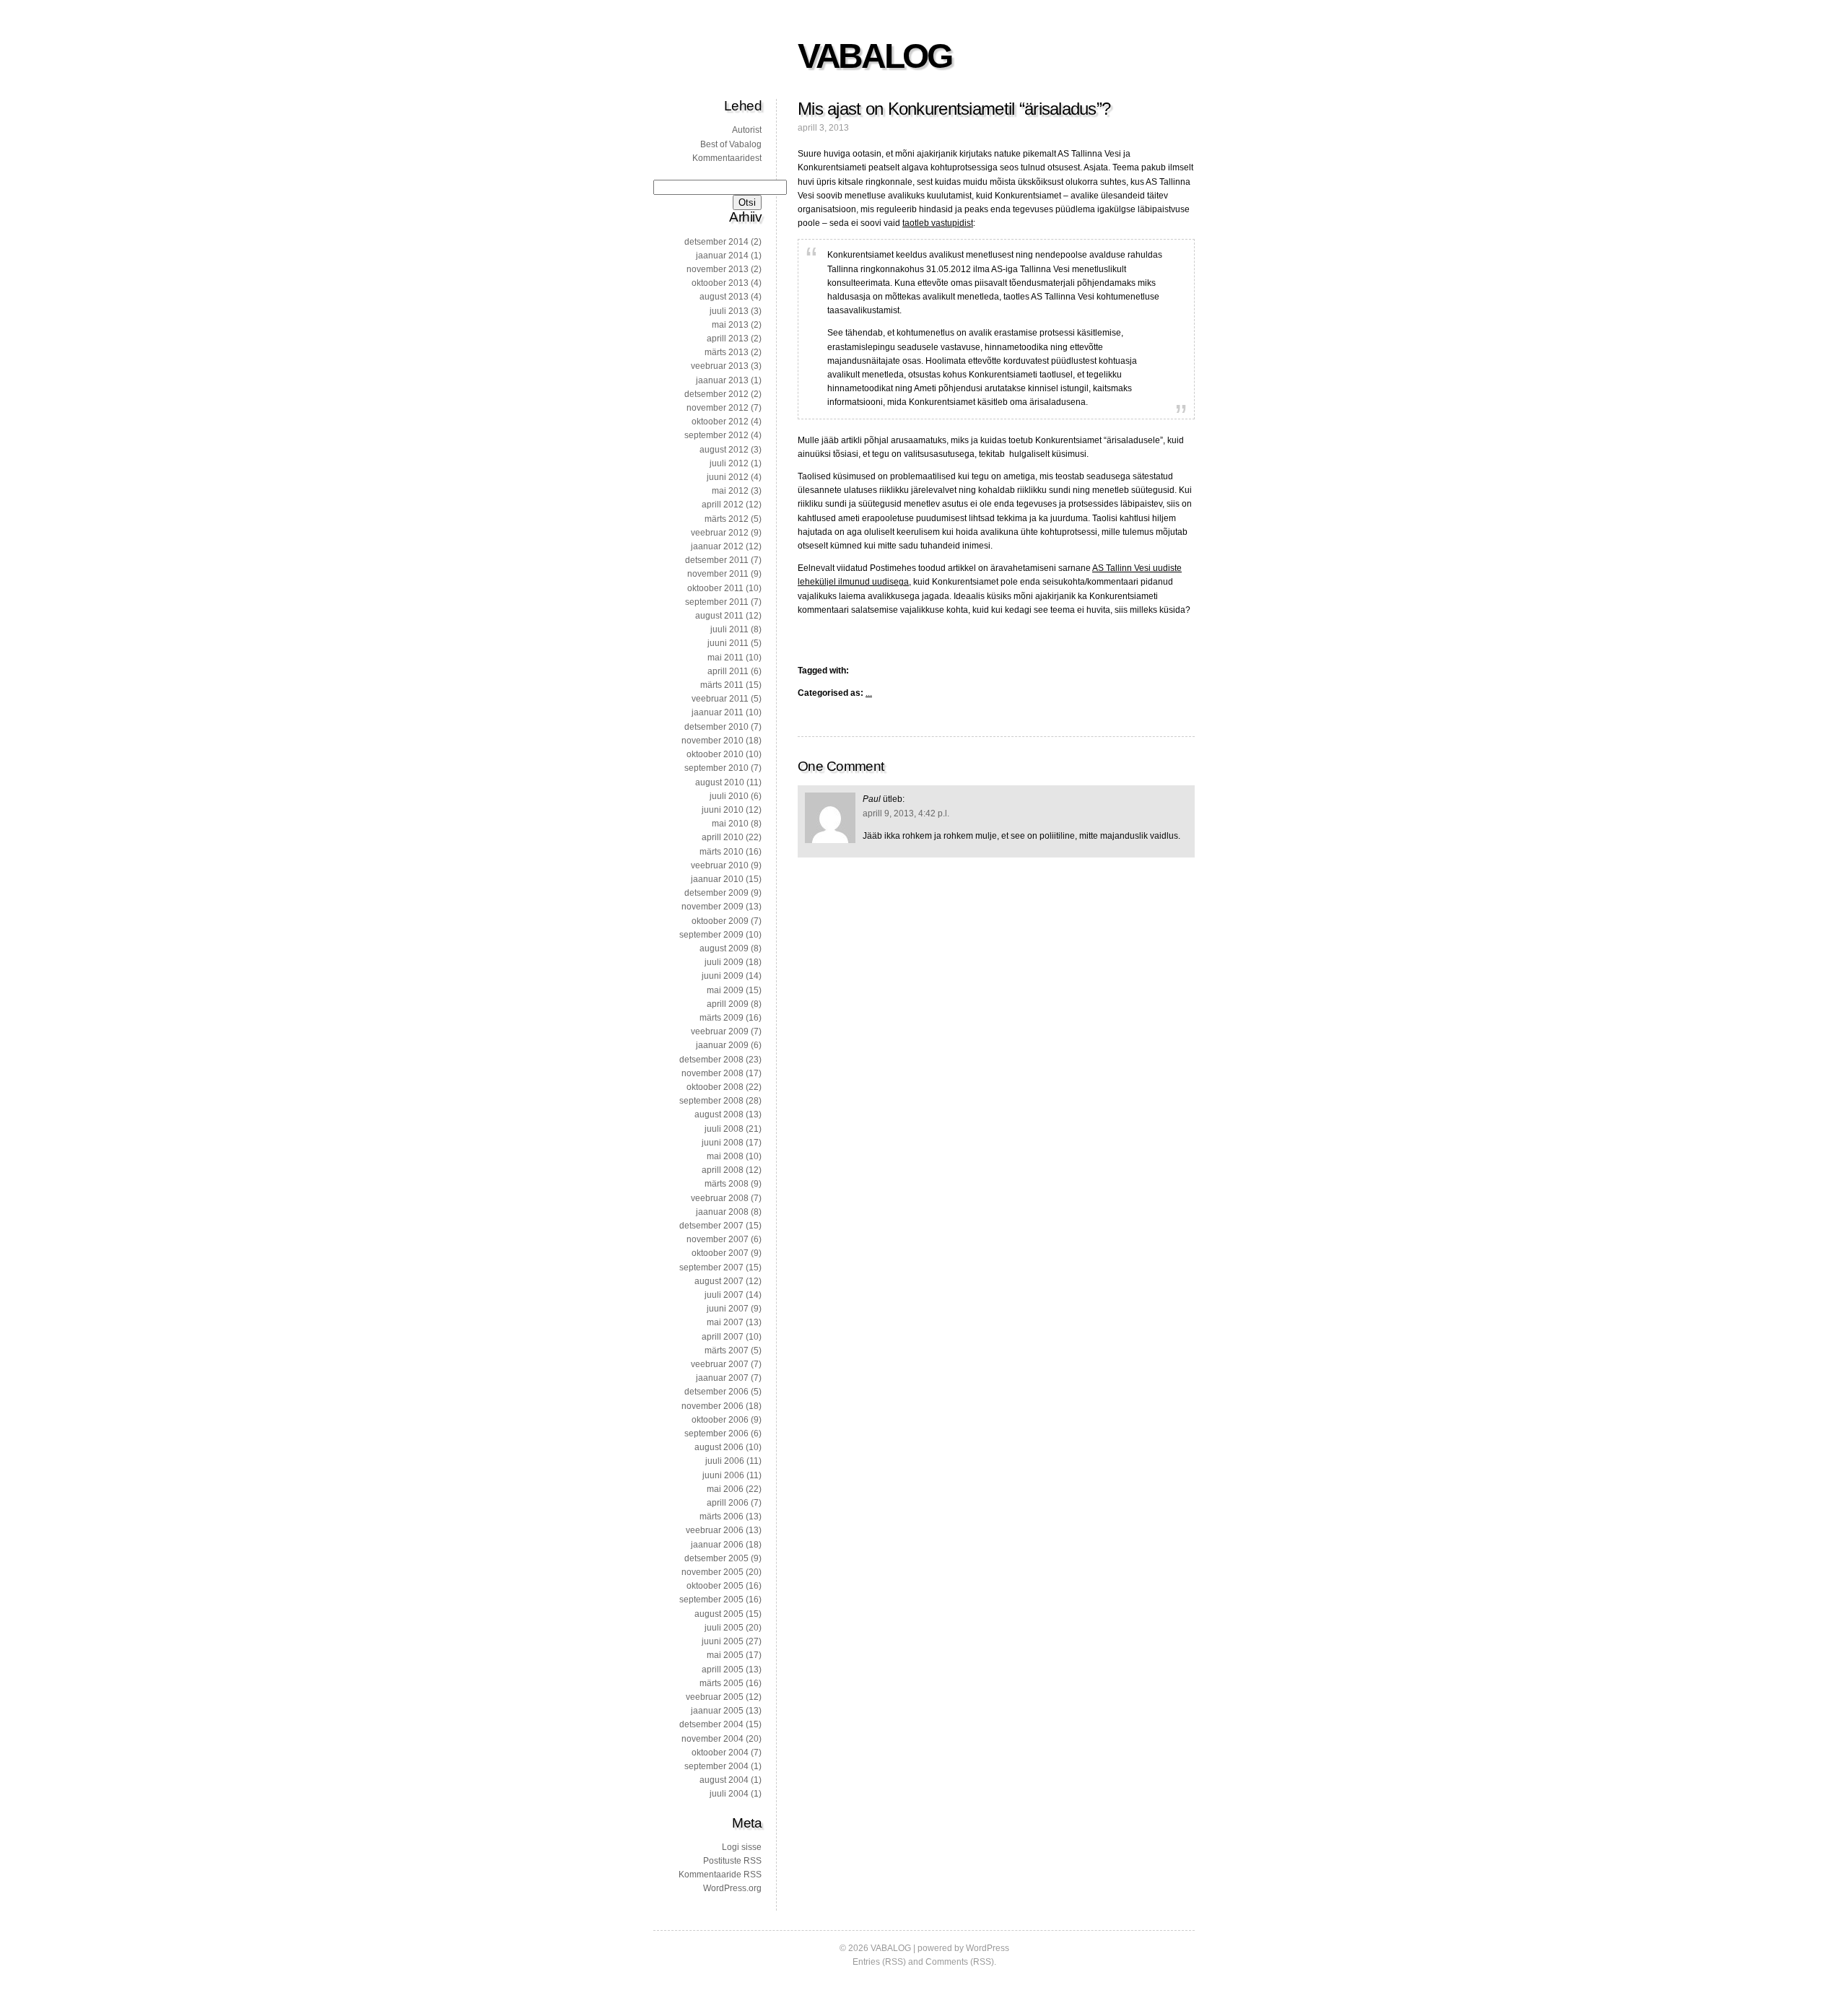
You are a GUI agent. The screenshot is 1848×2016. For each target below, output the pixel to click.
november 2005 (712, 1572)
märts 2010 (722, 852)
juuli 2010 (729, 796)
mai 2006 (725, 1489)
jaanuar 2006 (717, 1545)
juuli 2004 (729, 1794)
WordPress (988, 1948)
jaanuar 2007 (722, 1378)
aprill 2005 (723, 1670)
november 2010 (712, 741)
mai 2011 (725, 658)
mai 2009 (725, 990)
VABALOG (874, 56)
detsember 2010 (716, 727)
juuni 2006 (723, 1475)
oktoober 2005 (715, 1586)
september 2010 (716, 768)
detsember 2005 (716, 1558)
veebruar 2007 (720, 1364)
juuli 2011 (729, 629)
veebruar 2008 (720, 1198)
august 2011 (719, 616)
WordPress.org (732, 1888)
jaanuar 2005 (717, 1711)
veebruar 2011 (720, 699)
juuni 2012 (728, 477)
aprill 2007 (723, 1337)
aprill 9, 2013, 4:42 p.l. (906, 813)
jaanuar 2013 (722, 380)
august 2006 (719, 1447)
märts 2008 (727, 1184)
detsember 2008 (711, 1060)
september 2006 (716, 1434)
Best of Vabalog (731, 144)
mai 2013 (730, 325)
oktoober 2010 (715, 754)
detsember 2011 (717, 560)
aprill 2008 (723, 1170)
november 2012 (718, 408)
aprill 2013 (728, 339)
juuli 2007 (724, 1295)
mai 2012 (730, 491)
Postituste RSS (732, 1861)
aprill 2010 (723, 837)
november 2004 (712, 1739)
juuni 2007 (728, 1309)
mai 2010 (730, 824)
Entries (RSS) (879, 1962)
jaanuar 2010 (717, 879)
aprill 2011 (728, 671)
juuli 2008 (724, 1129)
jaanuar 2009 (722, 1045)
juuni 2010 (723, 810)
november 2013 (718, 269)
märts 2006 (722, 1517)
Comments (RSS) (960, 1962)
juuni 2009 (723, 976)
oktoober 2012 (720, 422)
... (869, 693)
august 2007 (719, 1281)
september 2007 (711, 1267)
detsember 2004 (711, 1724)
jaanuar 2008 (722, 1212)
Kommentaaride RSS (720, 1875)
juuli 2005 (724, 1628)
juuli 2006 (725, 1461)
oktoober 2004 (720, 1753)
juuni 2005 (723, 1641)
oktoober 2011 (715, 588)
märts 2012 (727, 519)
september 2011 (717, 602)
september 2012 (716, 435)
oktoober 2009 (720, 921)
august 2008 (719, 1114)
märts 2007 (727, 1350)
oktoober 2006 (720, 1420)
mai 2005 (725, 1655)
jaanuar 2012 (717, 546)
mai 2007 (725, 1322)
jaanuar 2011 (718, 712)
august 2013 (724, 297)
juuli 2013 (729, 311)
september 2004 (716, 1766)
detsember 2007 (711, 1226)
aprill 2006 (728, 1503)
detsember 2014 (716, 242)
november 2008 (712, 1073)
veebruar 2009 (720, 1031)
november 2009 (712, 907)
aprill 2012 (723, 505)
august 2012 (724, 450)
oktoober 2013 (720, 283)
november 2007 (718, 1239)
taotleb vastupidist (938, 223)
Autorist (747, 130)
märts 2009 (722, 1018)
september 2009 (711, 935)
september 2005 (711, 1600)
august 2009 (724, 948)
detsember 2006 (716, 1392)
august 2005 (719, 1614)
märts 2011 (722, 685)
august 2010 (720, 782)
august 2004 (724, 1780)
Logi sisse (742, 1847)
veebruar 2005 (715, 1697)
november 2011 (718, 574)
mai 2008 (725, 1156)
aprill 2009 (728, 1004)
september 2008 (711, 1101)
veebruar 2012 (720, 533)
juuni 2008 (723, 1143)
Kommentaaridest (727, 158)
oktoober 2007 (720, 1253)
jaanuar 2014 (722, 256)
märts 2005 (722, 1683)
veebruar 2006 (715, 1530)
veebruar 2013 (720, 366)
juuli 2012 (729, 463)
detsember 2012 (716, 394)
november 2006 (712, 1406)
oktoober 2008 (715, 1087)
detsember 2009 (716, 893)
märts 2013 (727, 352)
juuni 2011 (728, 643)
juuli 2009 (724, 962)
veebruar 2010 (720, 865)
